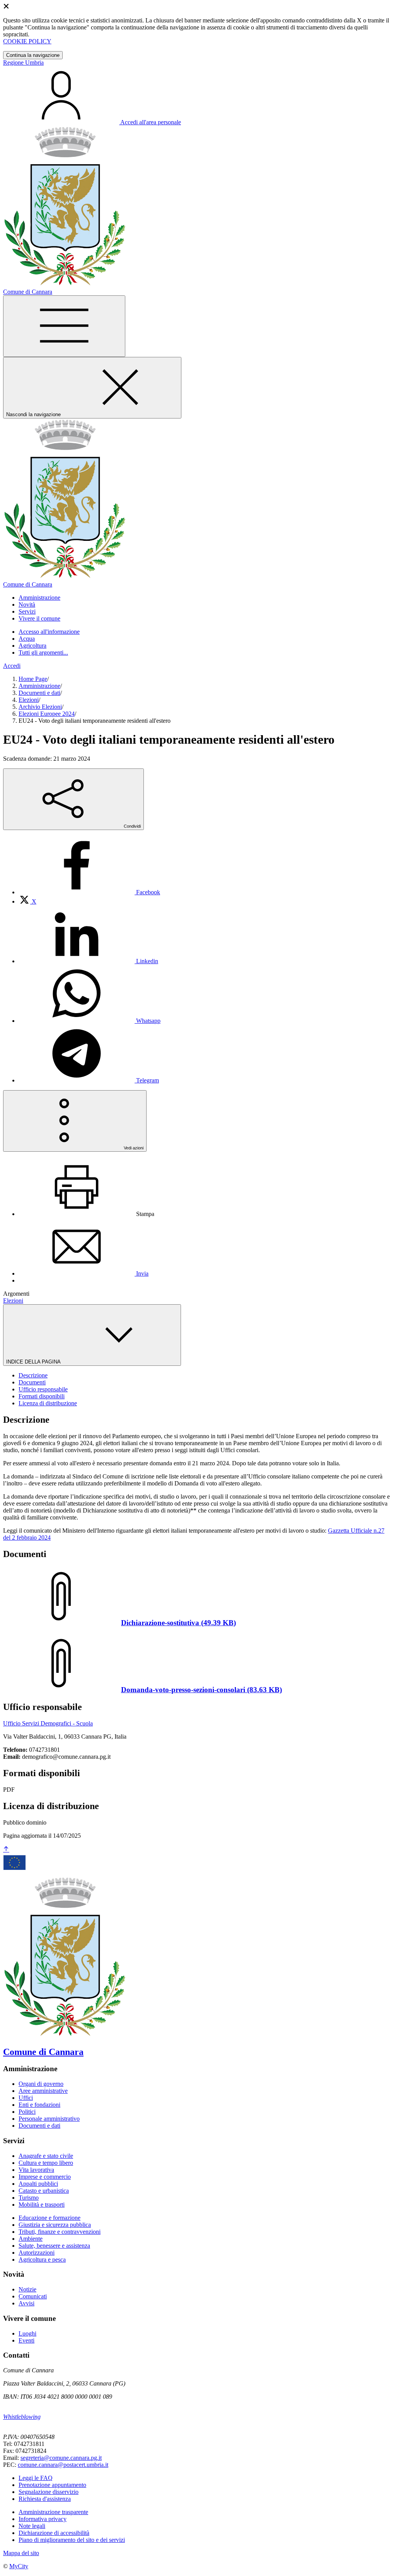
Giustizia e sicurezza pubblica (55, 2225)
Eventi (26, 2340)
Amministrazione (39, 686)
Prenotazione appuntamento (52, 2485)
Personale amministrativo (49, 2119)
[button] (39, 598)
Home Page (33, 679)
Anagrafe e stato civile (46, 2156)
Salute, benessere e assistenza (54, 2246)
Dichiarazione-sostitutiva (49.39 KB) (178, 1623)
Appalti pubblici (38, 2184)
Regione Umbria (23, 63)
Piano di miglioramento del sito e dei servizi (72, 2540)
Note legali (32, 2526)
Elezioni (29, 700)
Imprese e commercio (45, 2177)
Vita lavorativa (36, 2170)
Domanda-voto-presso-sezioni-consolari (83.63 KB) (201, 1690)
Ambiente (31, 2239)
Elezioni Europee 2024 (47, 714)
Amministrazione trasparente (53, 2512)
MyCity (19, 2566)
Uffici (26, 2098)
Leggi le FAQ (36, 2478)
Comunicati (33, 2296)
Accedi (12, 666)
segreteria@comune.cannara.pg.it (61, 2458)
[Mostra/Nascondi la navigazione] (64, 326)
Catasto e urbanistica (44, 2191)
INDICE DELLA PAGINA (34, 1362)
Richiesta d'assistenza (45, 2499)
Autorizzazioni (37, 2253)
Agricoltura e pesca (42, 2260)
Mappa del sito (21, 2553)
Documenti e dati (39, 693)
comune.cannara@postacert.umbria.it (63, 2465)
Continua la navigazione (33, 55)
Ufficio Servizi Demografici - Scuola (48, 1723)
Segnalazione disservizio (49, 2492)
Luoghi (27, 2333)
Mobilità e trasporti (42, 2205)
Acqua (27, 639)
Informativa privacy (43, 2519)
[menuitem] (89, 892)
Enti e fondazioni (39, 2105)
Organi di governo (41, 2084)
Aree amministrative (43, 2091)
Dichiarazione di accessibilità (54, 2533)
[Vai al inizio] (6, 1850)
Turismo (29, 2198)
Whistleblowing (22, 2417)
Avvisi (26, 2303)
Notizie (27, 2289)
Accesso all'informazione (49, 632)
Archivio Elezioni (40, 707)
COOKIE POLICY (27, 41)
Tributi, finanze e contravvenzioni (60, 2232)
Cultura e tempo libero (46, 2163)
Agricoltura (32, 646)
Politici (27, 2112)
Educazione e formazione (49, 2218)
